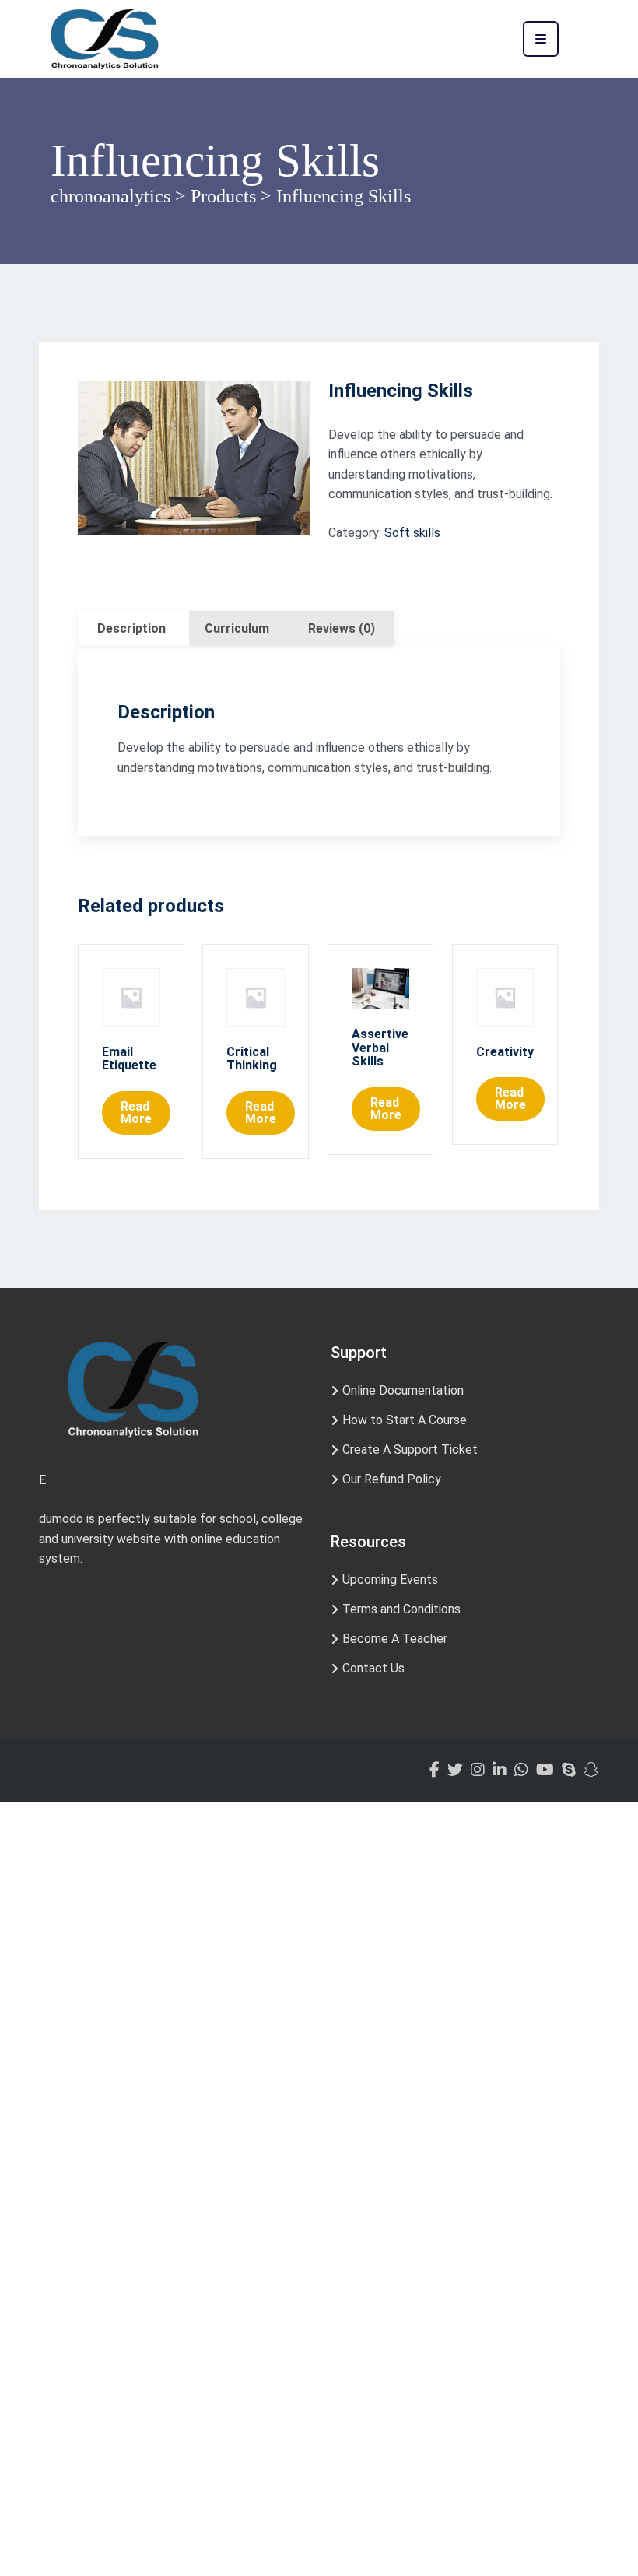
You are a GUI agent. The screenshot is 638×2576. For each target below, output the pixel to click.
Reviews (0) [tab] (342, 628)
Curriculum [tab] (237, 628)
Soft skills (412, 533)
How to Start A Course (405, 1420)
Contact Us (373, 1668)
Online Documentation (403, 1390)
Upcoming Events (390, 1579)
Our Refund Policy (392, 1479)
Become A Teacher (395, 1639)
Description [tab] (131, 628)
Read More (136, 1113)
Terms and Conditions (401, 1609)
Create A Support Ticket (410, 1449)
